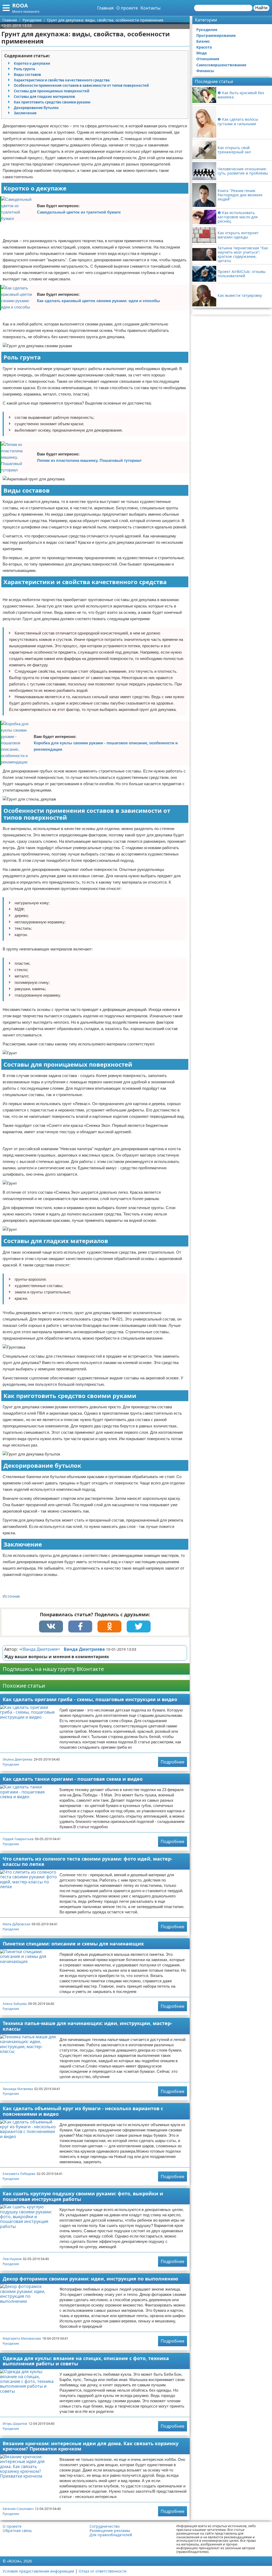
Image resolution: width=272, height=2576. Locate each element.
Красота (204, 47)
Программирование (216, 35)
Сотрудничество (105, 2526)
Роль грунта (24, 69)
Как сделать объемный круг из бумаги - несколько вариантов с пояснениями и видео (83, 2111)
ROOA (20, 5)
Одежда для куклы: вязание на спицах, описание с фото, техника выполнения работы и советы (86, 2361)
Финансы (205, 71)
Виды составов (27, 75)
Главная (105, 8)
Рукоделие (11, 1764)
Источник (11, 1596)
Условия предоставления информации (38, 2571)
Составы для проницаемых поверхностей (52, 91)
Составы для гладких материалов (44, 97)
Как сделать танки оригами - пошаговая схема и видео (73, 1779)
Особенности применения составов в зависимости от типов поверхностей (81, 85)
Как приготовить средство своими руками (52, 102)
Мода (201, 53)
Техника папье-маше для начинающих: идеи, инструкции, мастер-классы (87, 2026)
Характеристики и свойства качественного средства (62, 80)
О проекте (127, 8)
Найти (261, 8)
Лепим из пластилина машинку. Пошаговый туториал (89, 460)
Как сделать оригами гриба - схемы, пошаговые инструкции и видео (90, 1699)
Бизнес (203, 41)
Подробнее (173, 1762)
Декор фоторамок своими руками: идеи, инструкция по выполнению (90, 2279)
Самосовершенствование (221, 65)
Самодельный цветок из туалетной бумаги (79, 212)
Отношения (208, 59)
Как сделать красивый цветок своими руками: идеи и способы (98, 301)
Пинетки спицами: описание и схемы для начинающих (73, 1944)
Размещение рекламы (110, 2531)
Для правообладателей (111, 2535)
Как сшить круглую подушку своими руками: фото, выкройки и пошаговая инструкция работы (83, 2196)
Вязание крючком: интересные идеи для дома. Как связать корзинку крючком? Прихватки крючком (91, 2446)
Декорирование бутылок (36, 108)
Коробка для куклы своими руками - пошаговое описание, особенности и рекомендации (106, 746)
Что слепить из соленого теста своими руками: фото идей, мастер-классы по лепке (88, 1862)
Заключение (25, 113)
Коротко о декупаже (32, 63)
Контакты (150, 8)
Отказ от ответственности (103, 2571)
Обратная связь (17, 2531)
